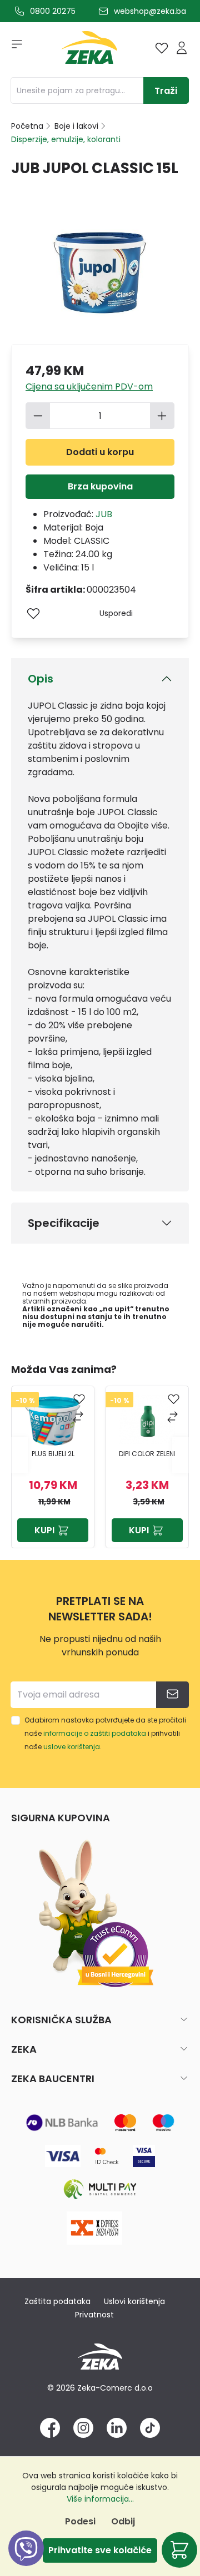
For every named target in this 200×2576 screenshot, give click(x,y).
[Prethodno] (19, 1455)
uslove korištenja (72, 1747)
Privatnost (94, 2315)
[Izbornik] (13, 48)
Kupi (44, 1530)
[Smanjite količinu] (38, 416)
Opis (41, 679)
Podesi (80, 2521)
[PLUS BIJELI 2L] (53, 1420)
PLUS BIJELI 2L (53, 1454)
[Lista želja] (162, 48)
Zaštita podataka (57, 2301)
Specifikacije (64, 1223)
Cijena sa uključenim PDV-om (89, 387)
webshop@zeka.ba (150, 11)
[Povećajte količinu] (162, 416)
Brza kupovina (100, 486)
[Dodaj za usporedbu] (79, 1418)
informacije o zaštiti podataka (95, 1733)
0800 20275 (53, 11)
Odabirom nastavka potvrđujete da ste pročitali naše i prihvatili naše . (105, 1733)
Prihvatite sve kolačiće (100, 2550)
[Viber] (26, 2561)
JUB (104, 514)
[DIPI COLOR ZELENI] (147, 1420)
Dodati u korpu (100, 452)
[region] (100, 1455)
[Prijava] (182, 48)
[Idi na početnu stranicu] (89, 50)
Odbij (123, 2521)
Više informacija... (100, 2499)
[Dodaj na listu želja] (33, 613)
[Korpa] (179, 2550)
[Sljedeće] (181, 1455)
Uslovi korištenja (134, 2301)
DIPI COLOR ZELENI (147, 1454)
